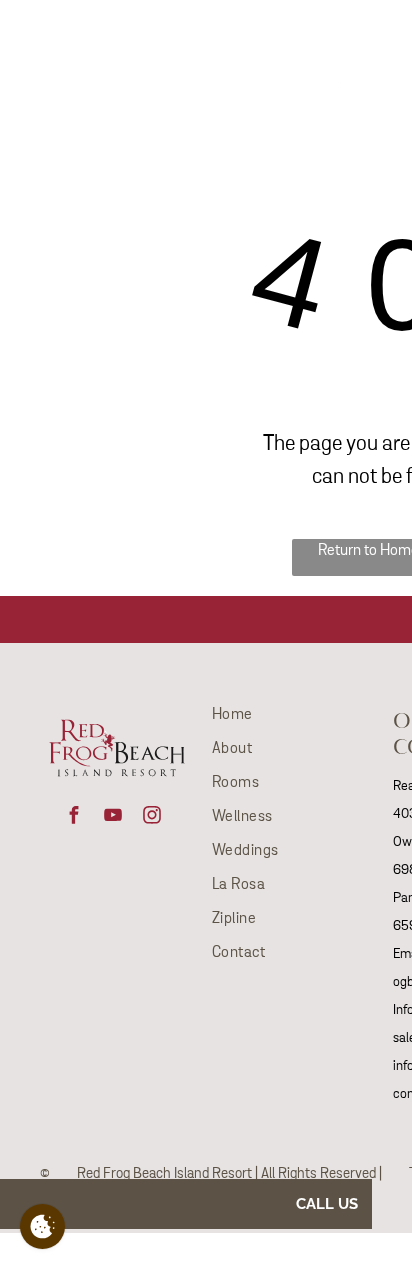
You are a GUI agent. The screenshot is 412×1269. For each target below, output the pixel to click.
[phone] (96, 37)
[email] (24, 37)
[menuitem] (190, 31)
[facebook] (74, 817)
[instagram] (152, 817)
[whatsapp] (60, 37)
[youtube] (113, 817)
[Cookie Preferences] (42, 1226)
